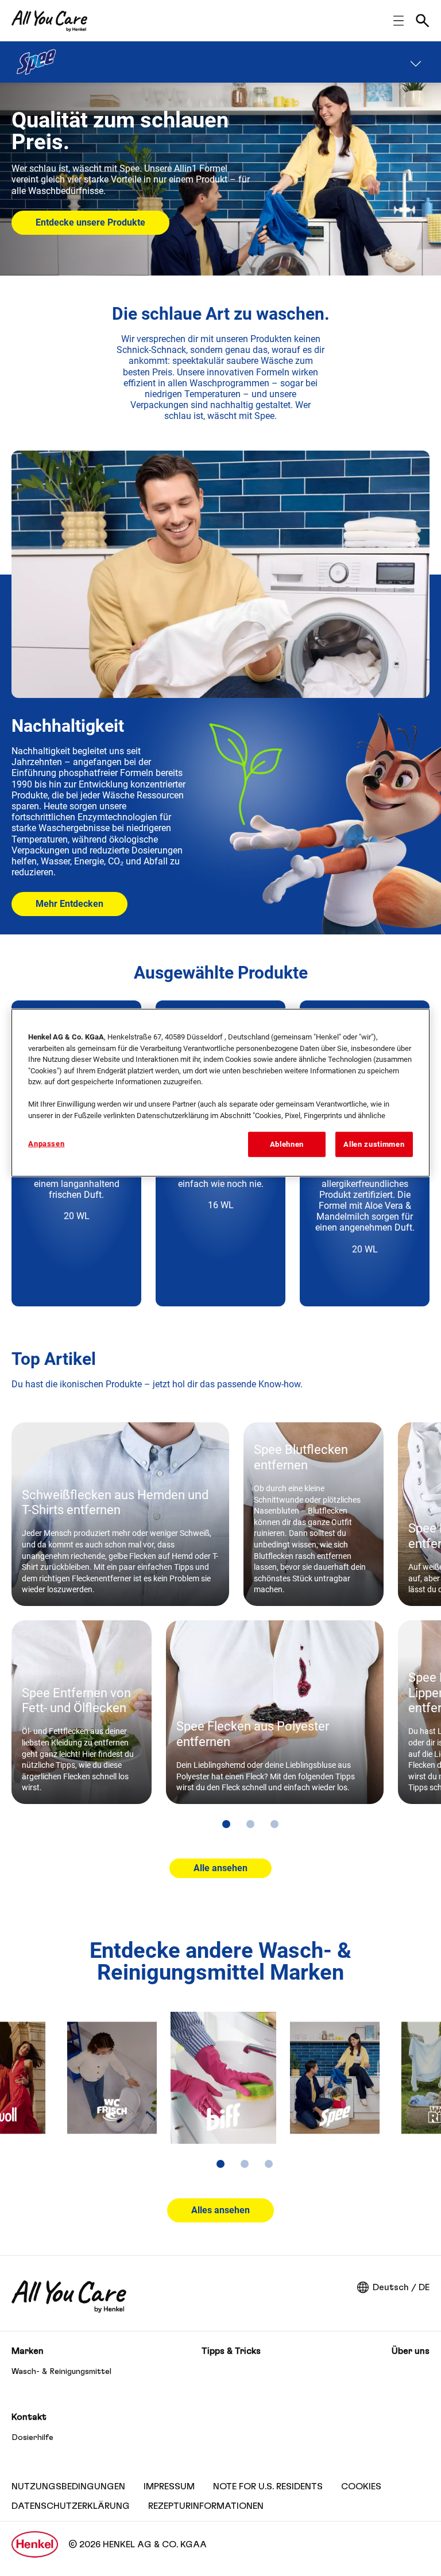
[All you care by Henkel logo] (49, 21)
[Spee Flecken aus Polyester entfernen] (275, 1712)
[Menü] (416, 62)
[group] (226, 1633)
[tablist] (226, 1824)
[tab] (226, 1824)
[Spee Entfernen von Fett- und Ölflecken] (82, 1712)
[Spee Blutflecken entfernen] (314, 1514)
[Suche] (423, 21)
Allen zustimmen (374, 1144)
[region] (220, 1093)
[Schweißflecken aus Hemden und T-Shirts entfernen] (120, 1514)
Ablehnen (287, 1144)
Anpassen (46, 1144)
